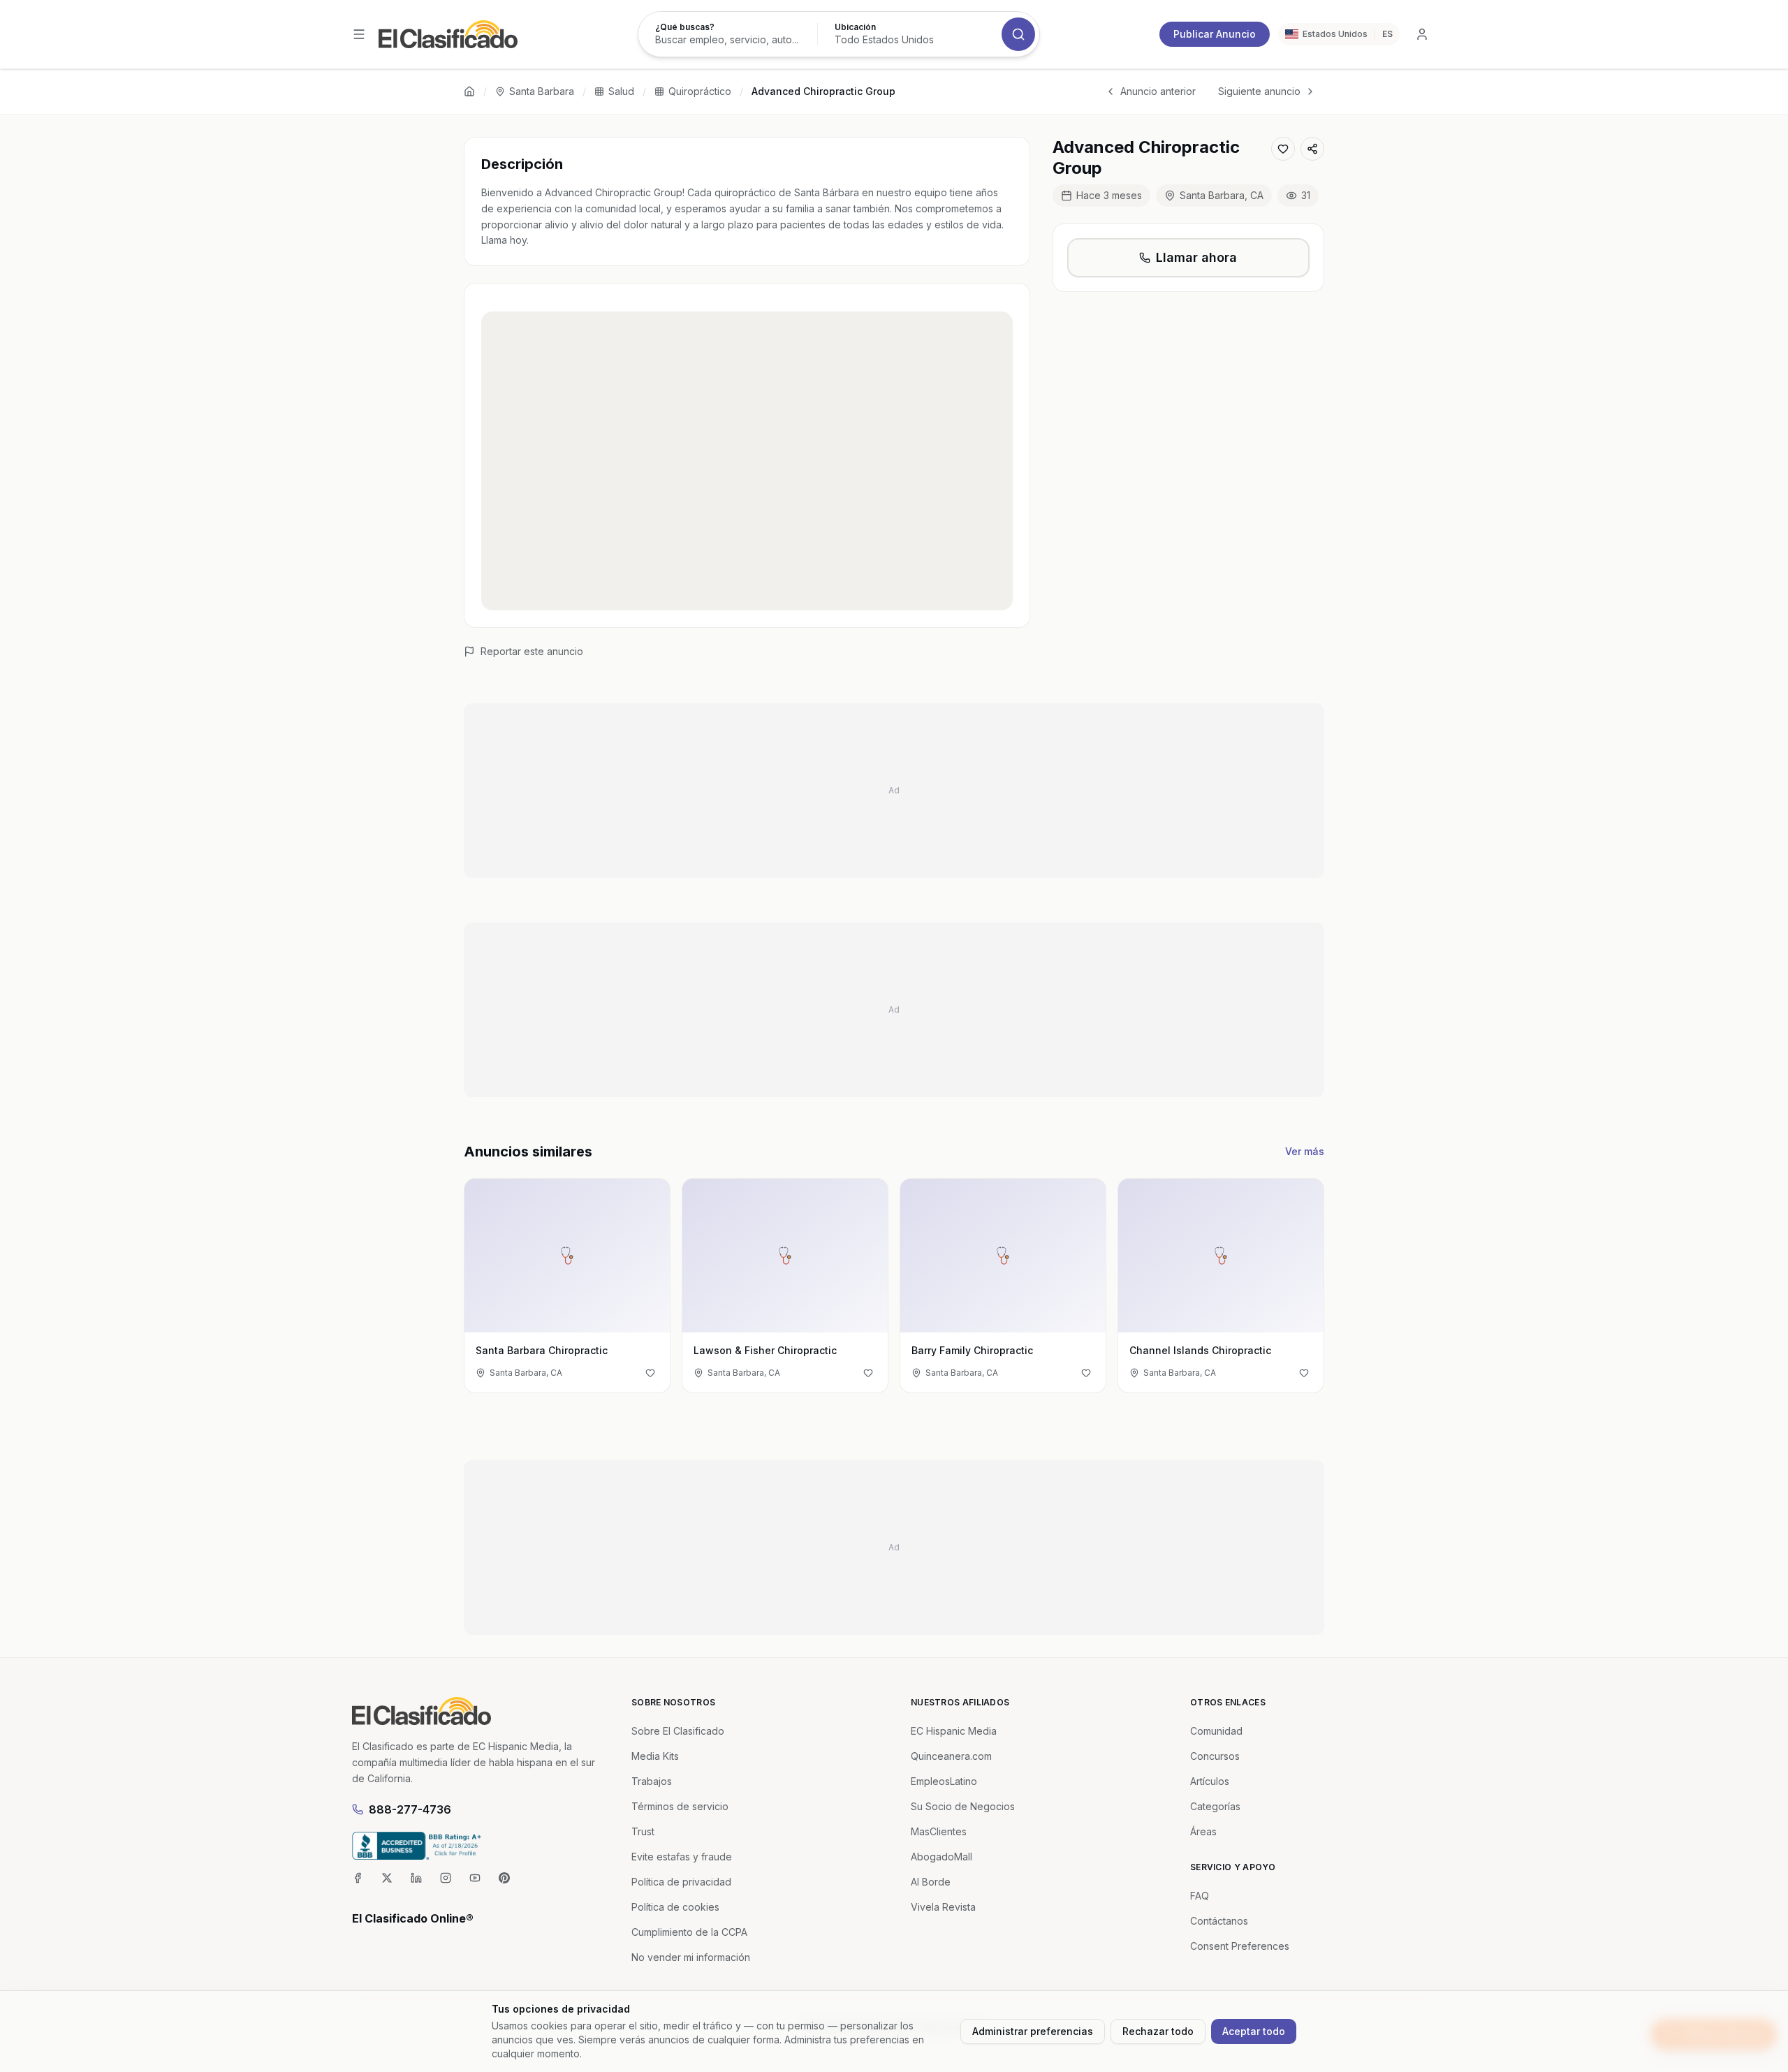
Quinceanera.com (951, 1756)
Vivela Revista (943, 1907)
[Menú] (359, 34)
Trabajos (652, 1781)
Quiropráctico (700, 91)
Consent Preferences (1240, 1946)
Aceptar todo (1254, 2031)
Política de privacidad (681, 1882)
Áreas (1203, 1831)
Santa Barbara (542, 91)
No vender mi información (691, 1957)
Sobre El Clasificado (678, 1731)
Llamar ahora (1196, 257)
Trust (643, 1831)
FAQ (1200, 1896)
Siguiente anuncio (1259, 91)
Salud (621, 91)
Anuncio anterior (1158, 91)
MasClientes (939, 1831)
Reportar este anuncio (532, 651)
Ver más (1305, 1151)
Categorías (1215, 1806)
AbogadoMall (941, 1857)
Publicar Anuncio (1215, 34)
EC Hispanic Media (954, 1731)
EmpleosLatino (944, 1781)
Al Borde (931, 1882)
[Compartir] (1312, 149)
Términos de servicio (680, 1806)
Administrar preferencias (1033, 2031)
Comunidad (1216, 1731)
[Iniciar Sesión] (1422, 34)
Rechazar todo (1158, 2031)
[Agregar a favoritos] (1283, 149)
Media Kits (655, 1756)
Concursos (1215, 1756)
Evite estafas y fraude (682, 1857)
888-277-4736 (410, 1809)
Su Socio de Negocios (963, 1806)
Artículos (1210, 1781)
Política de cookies (675, 1907)
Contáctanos (1219, 1921)
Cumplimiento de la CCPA (689, 1932)
